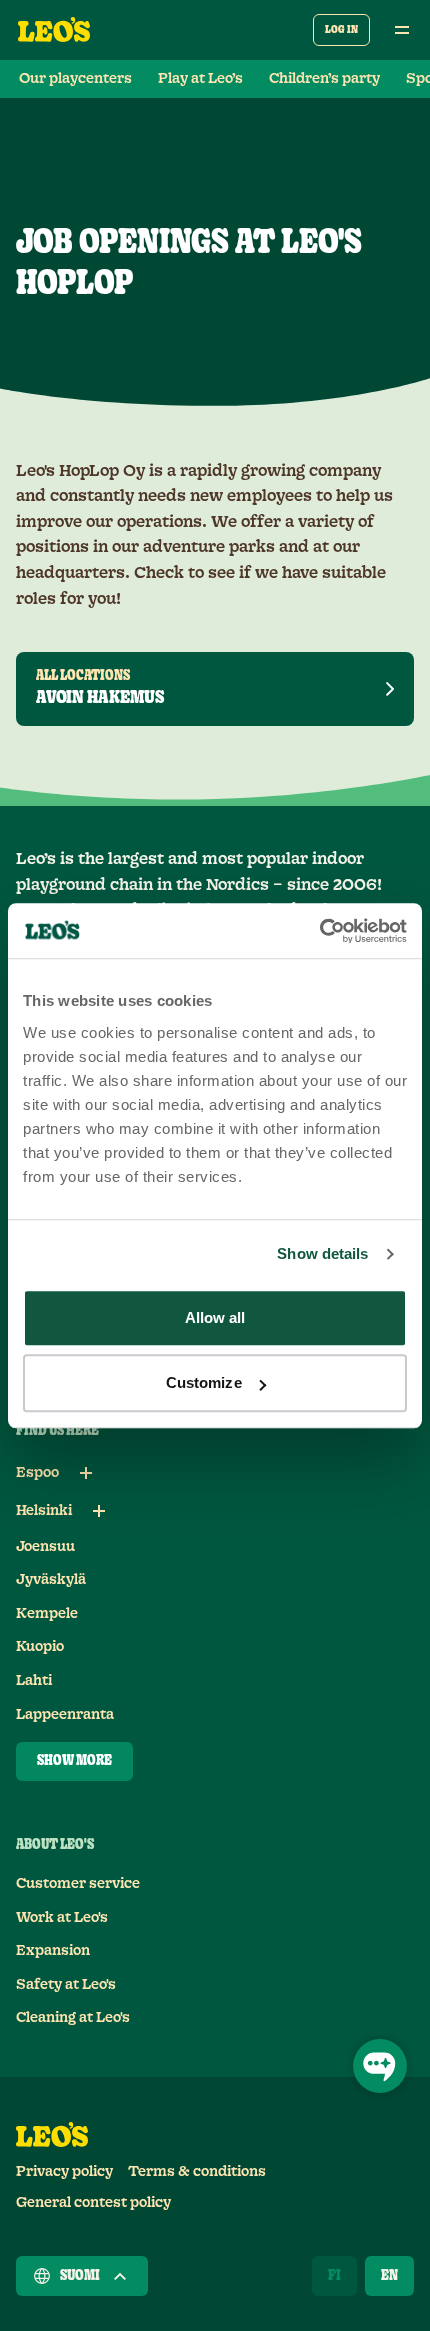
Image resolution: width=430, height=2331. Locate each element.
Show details (322, 1253)
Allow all (215, 1317)
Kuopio (40, 1647)
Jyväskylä (51, 1580)
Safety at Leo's (66, 1985)
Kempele (47, 1614)
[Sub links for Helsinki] (99, 1511)
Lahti (34, 1681)
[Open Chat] (380, 2066)
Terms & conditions (197, 2172)
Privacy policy (64, 2172)
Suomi (80, 2276)
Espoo (37, 1473)
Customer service (78, 1884)
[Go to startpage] (54, 30)
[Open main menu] (402, 30)
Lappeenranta (65, 1715)
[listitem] (215, 689)
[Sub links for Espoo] (86, 1473)
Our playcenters (75, 79)
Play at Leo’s (200, 79)
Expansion (53, 1951)
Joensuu (45, 1547)
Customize (204, 1382)
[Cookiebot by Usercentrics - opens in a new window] (319, 931)
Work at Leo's (62, 1918)
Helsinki (44, 1511)
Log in (341, 29)
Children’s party (324, 79)
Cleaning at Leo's (73, 2018)
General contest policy (93, 2203)
